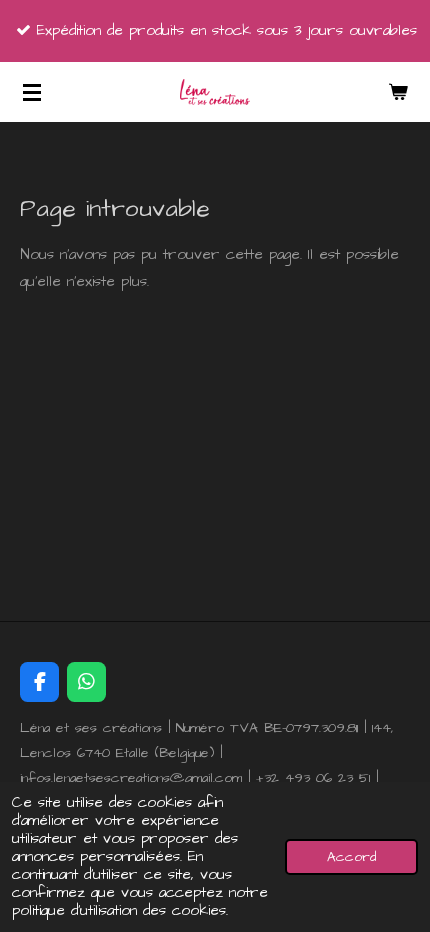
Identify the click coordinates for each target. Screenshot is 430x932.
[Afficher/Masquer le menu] (32, 92)
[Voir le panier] (398, 92)
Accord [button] (351, 857)
